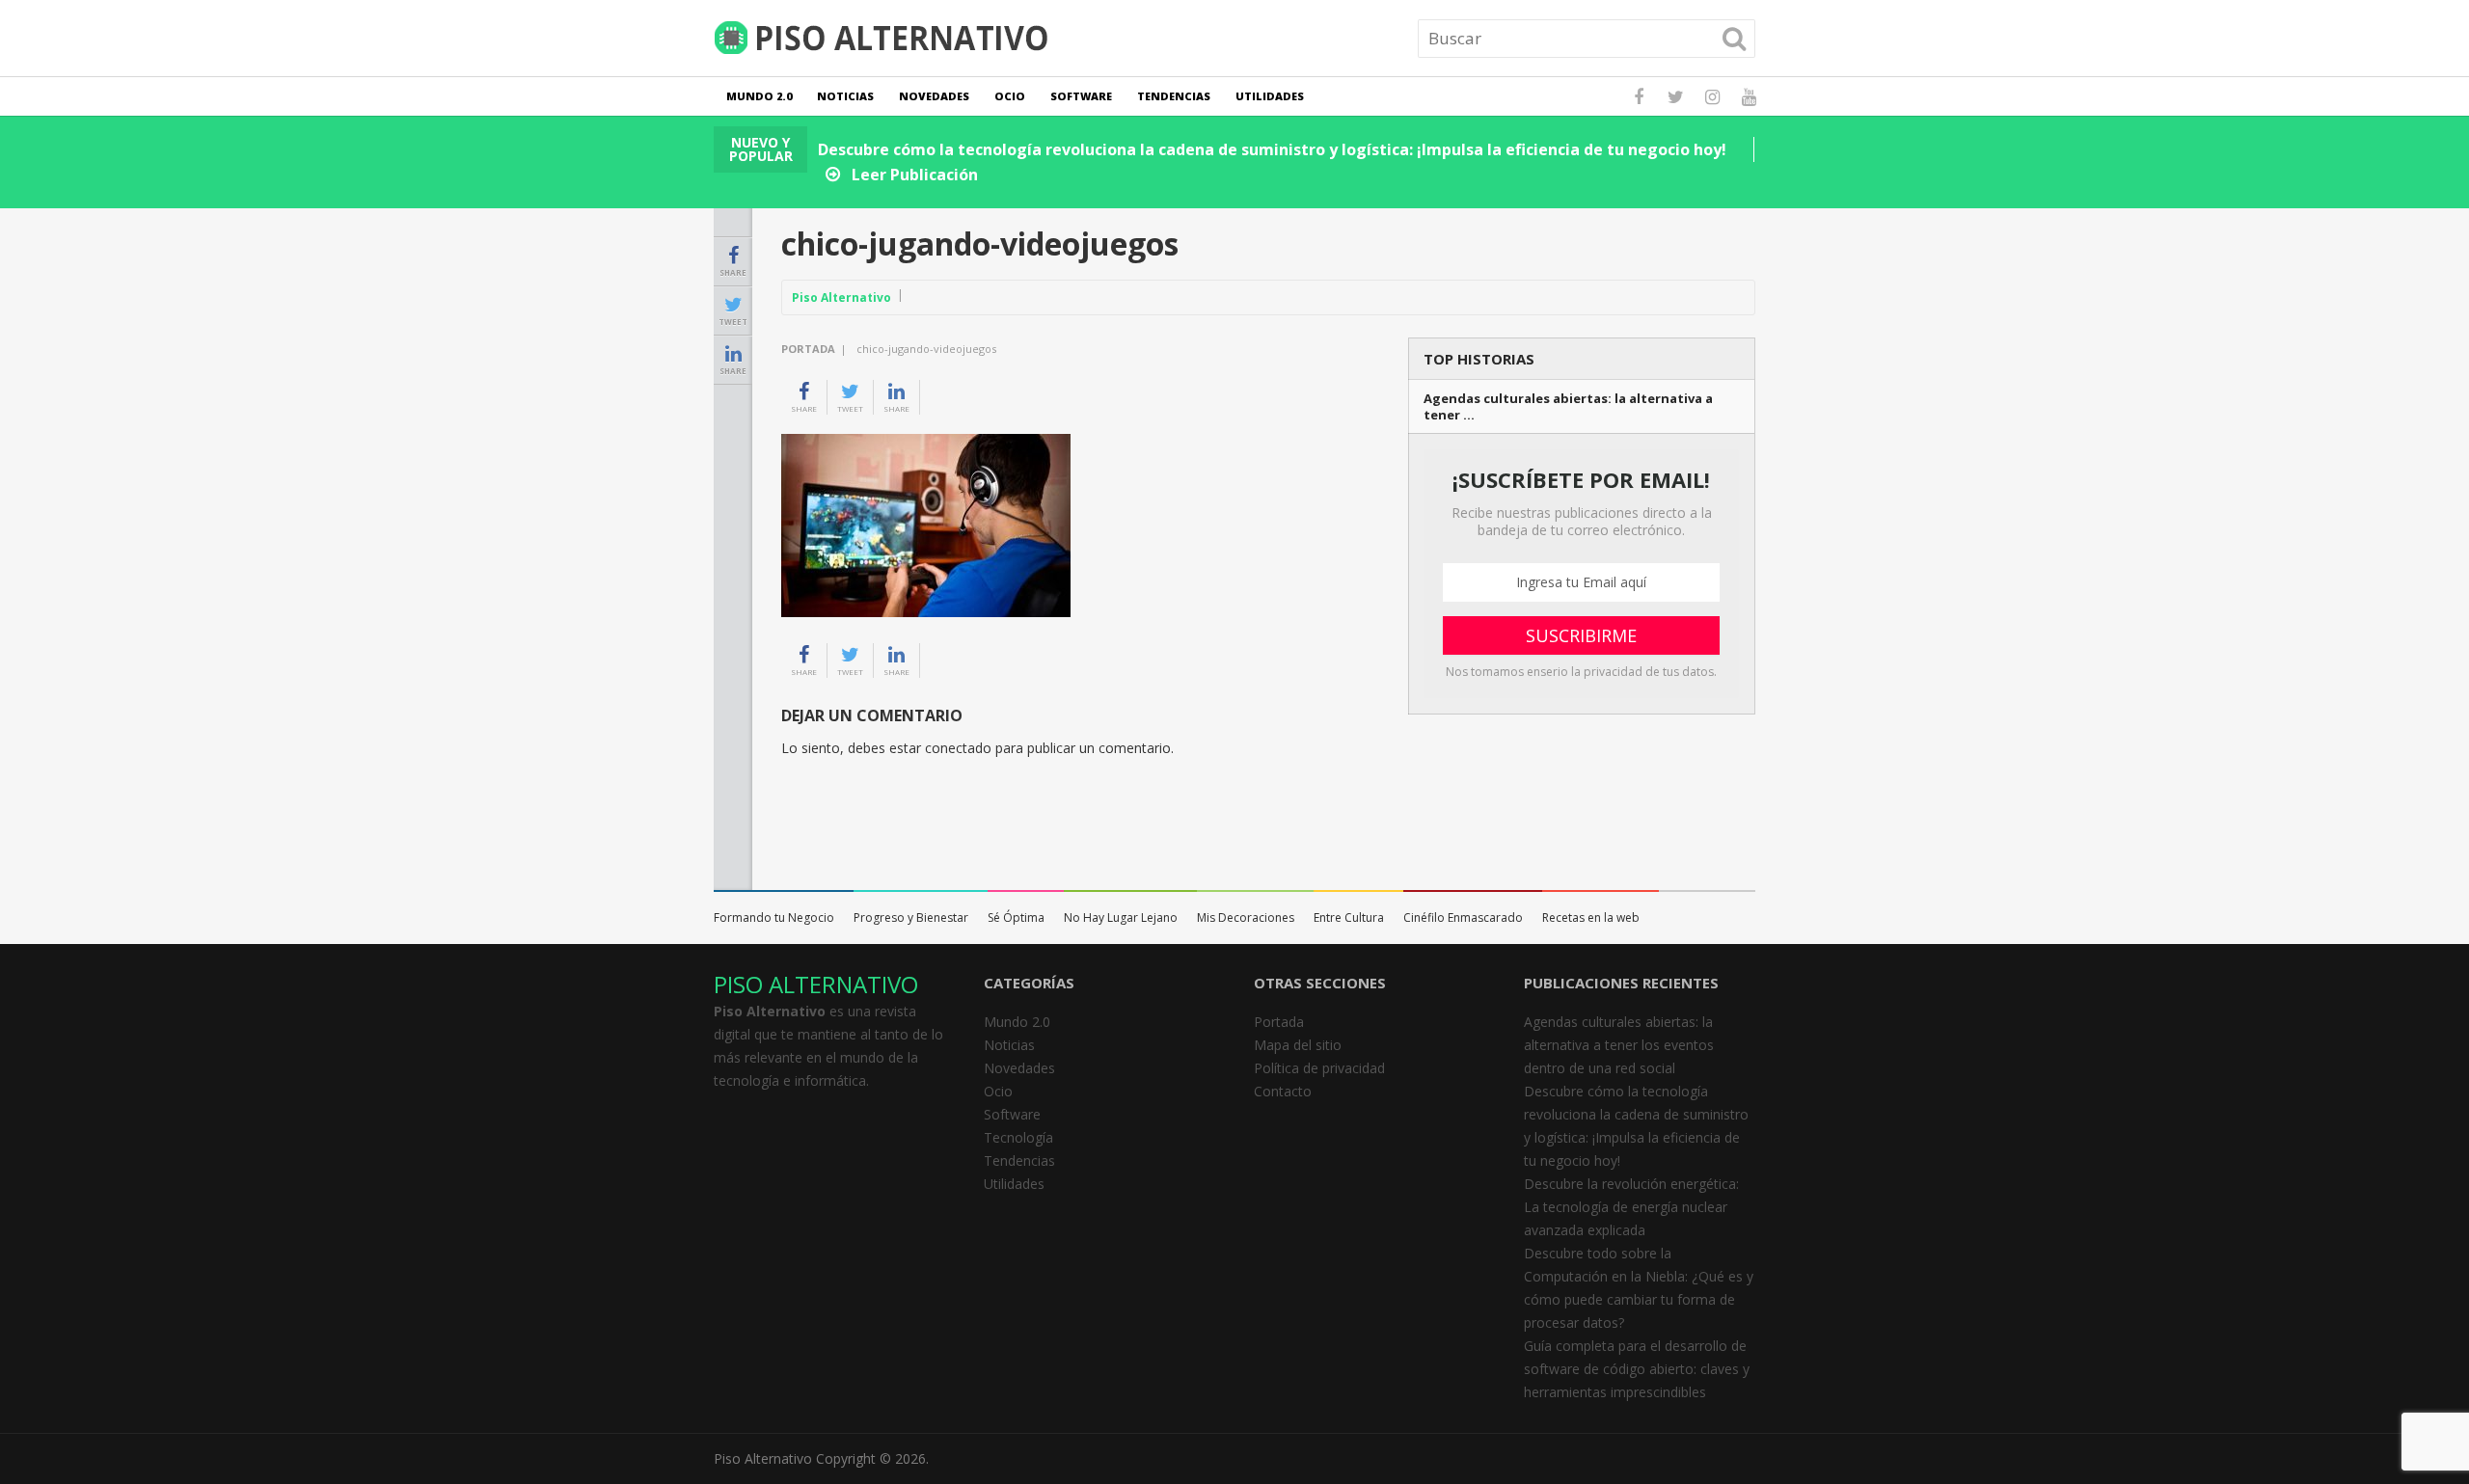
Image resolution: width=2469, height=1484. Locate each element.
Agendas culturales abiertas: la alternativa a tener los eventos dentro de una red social (1619, 1045)
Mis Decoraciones (1246, 917)
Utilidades (1270, 96)
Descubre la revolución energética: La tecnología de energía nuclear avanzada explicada (1631, 1207)
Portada (808, 349)
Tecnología (1018, 1137)
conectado (958, 748)
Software (1081, 96)
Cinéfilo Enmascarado (1463, 917)
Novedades (934, 96)
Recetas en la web (1591, 917)
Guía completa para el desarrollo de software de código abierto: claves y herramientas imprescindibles (1637, 1369)
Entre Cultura (1349, 917)
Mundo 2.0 (759, 96)
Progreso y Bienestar (911, 917)
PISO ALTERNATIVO (816, 984)
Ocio (1010, 96)
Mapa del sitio (1298, 1045)
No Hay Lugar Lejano (1121, 917)
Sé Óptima (1016, 917)
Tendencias (1174, 96)
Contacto (1283, 1091)
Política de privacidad (1319, 1068)
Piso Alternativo (841, 297)
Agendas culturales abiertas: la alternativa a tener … (1568, 407)
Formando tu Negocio (774, 917)
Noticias (845, 96)
